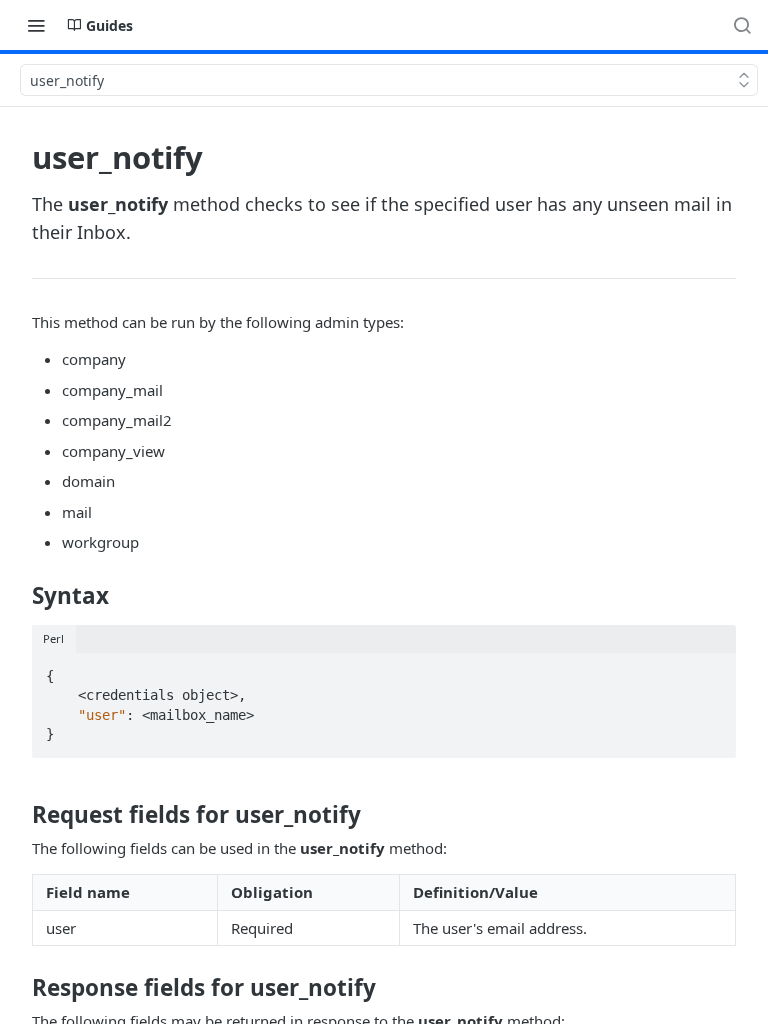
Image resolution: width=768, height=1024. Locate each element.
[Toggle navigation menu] (36, 25)
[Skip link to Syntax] (18, 596)
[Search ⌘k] (742, 25)
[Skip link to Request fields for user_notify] (18, 815)
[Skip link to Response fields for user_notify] (18, 988)
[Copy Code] (712, 670)
